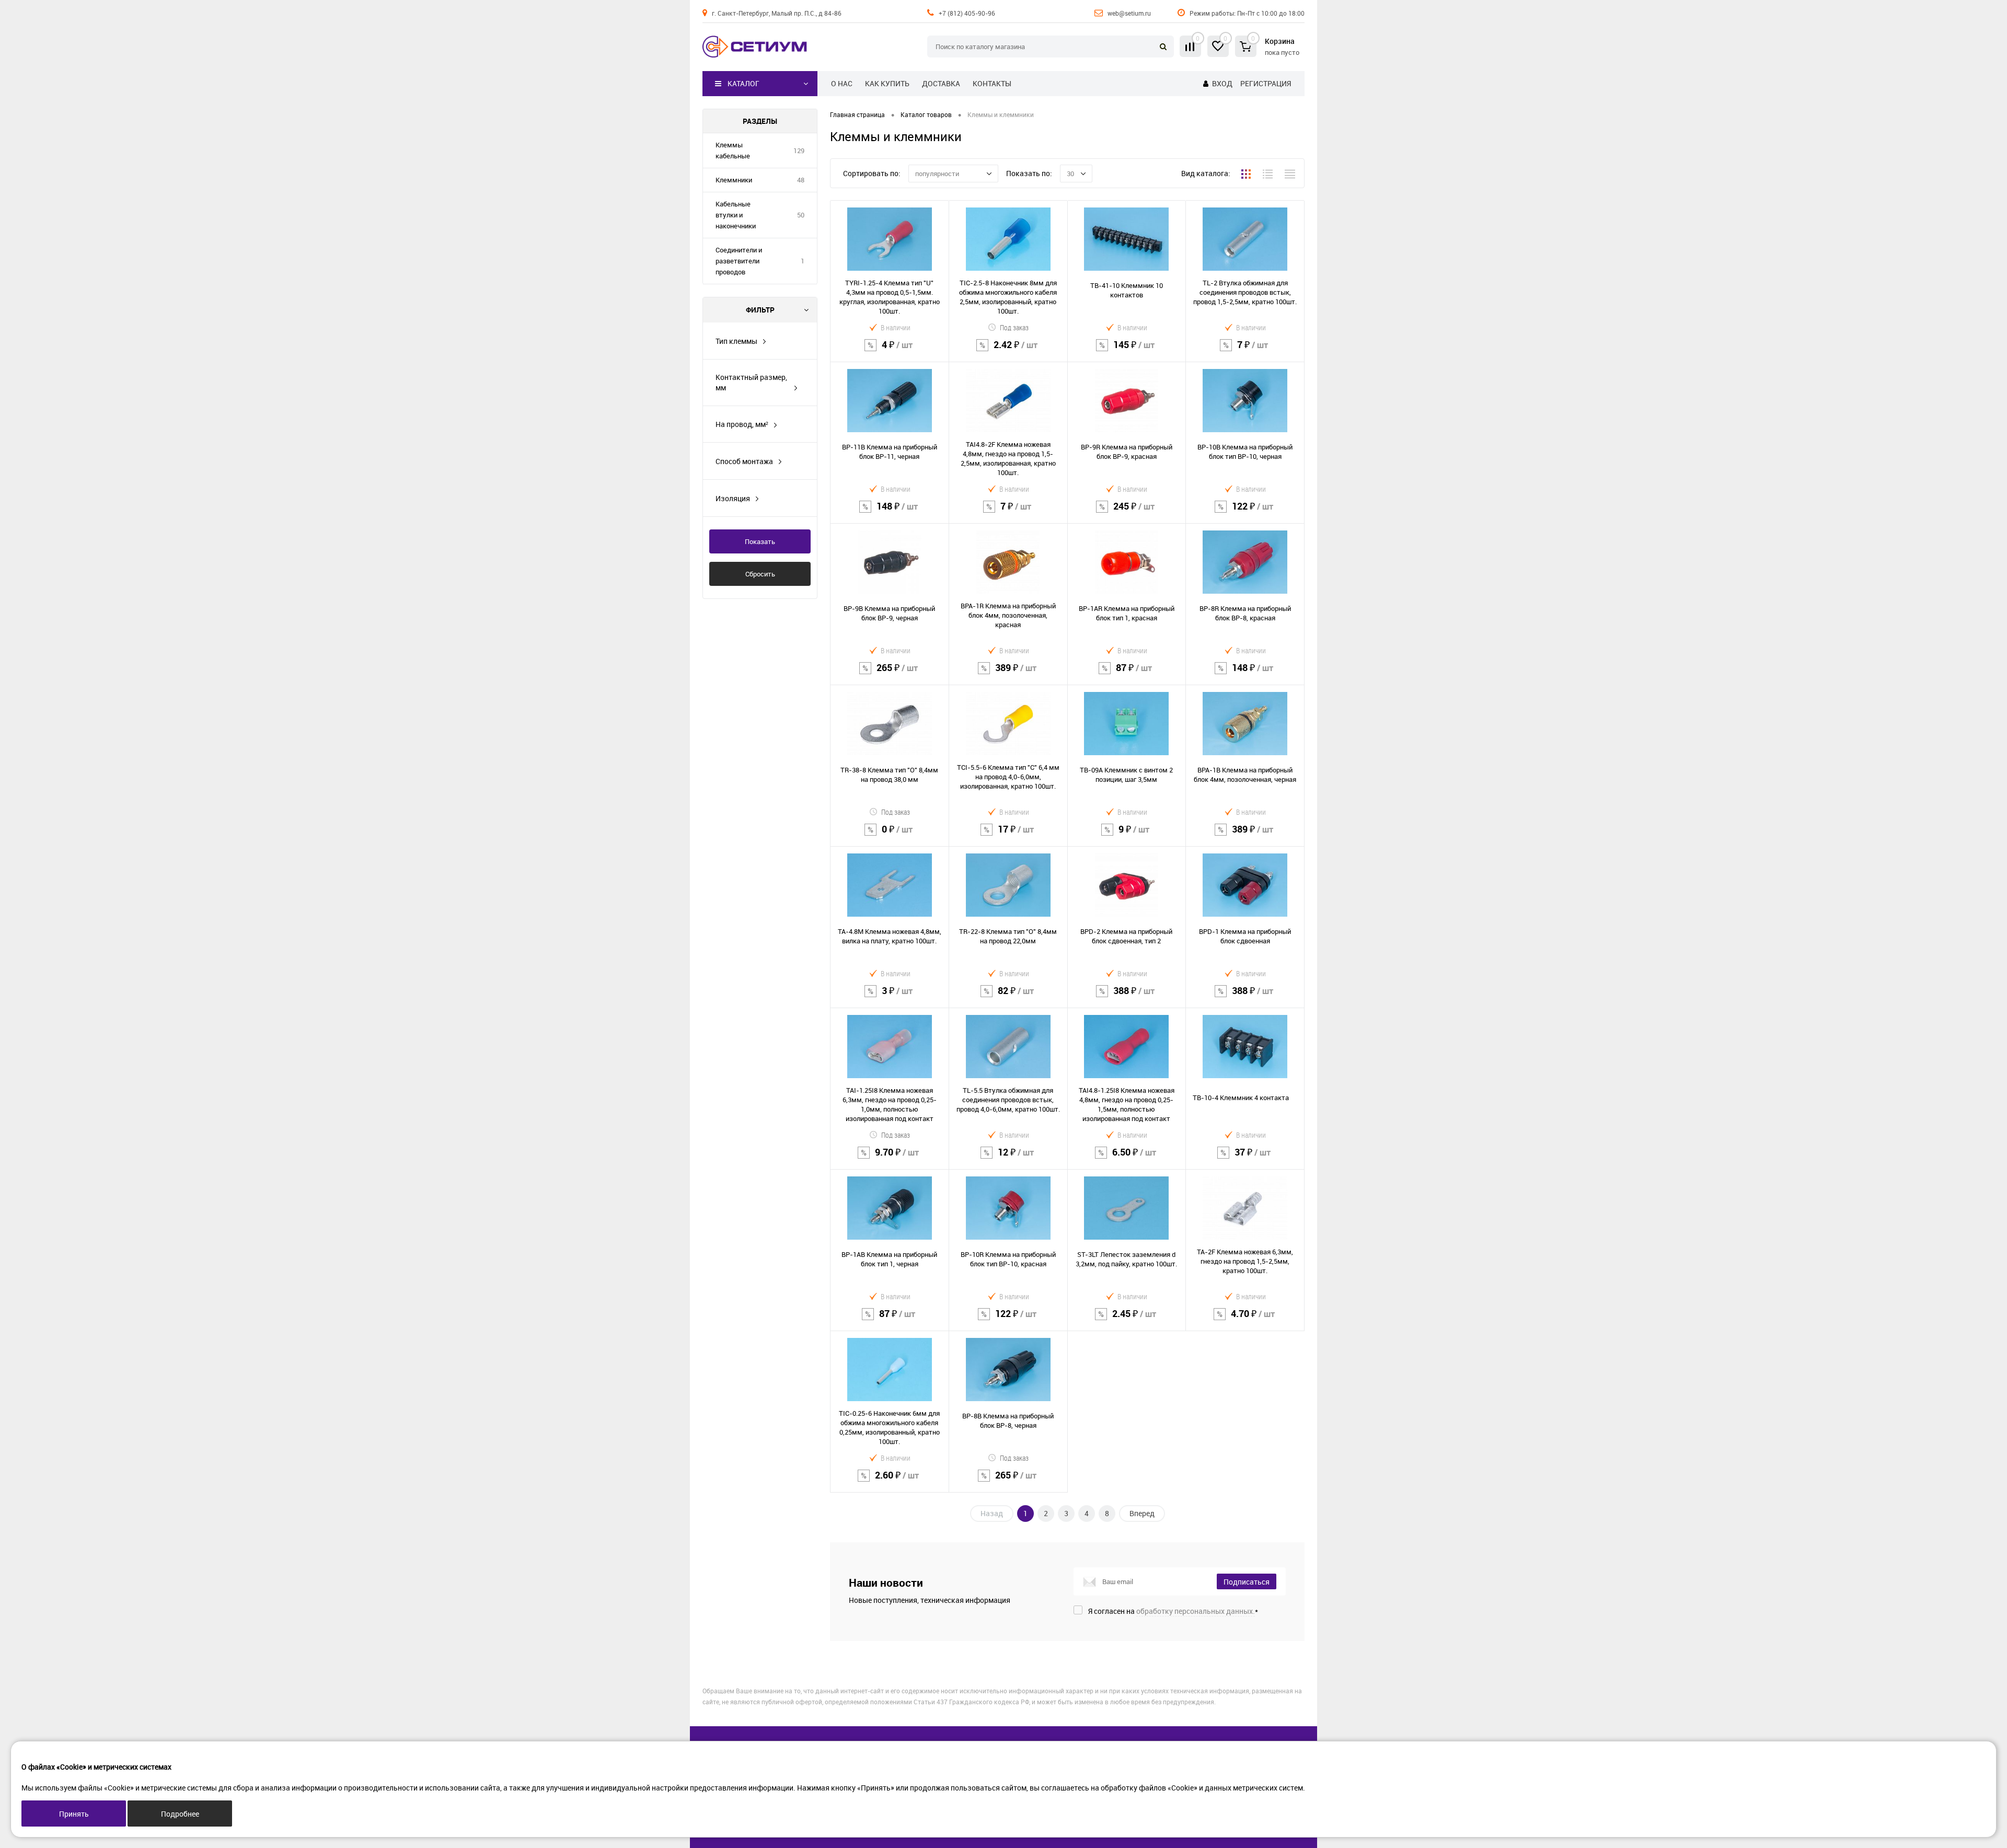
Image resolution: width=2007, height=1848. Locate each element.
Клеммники (734, 180)
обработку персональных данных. (1196, 1611)
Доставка (941, 83)
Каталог (743, 83)
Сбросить (760, 574)
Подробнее (180, 1814)
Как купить (887, 83)
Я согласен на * (1173, 1611)
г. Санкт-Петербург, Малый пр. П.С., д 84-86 (777, 13)
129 (799, 151)
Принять (74, 1814)
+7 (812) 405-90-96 (967, 13)
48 (801, 180)
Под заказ (1014, 327)
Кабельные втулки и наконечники (736, 215)
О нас (842, 83)
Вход (1222, 83)
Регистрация (1266, 83)
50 (801, 215)
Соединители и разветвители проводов (739, 261)
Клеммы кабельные (733, 150)
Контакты (992, 83)
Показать (760, 541)
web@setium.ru (1129, 13)
